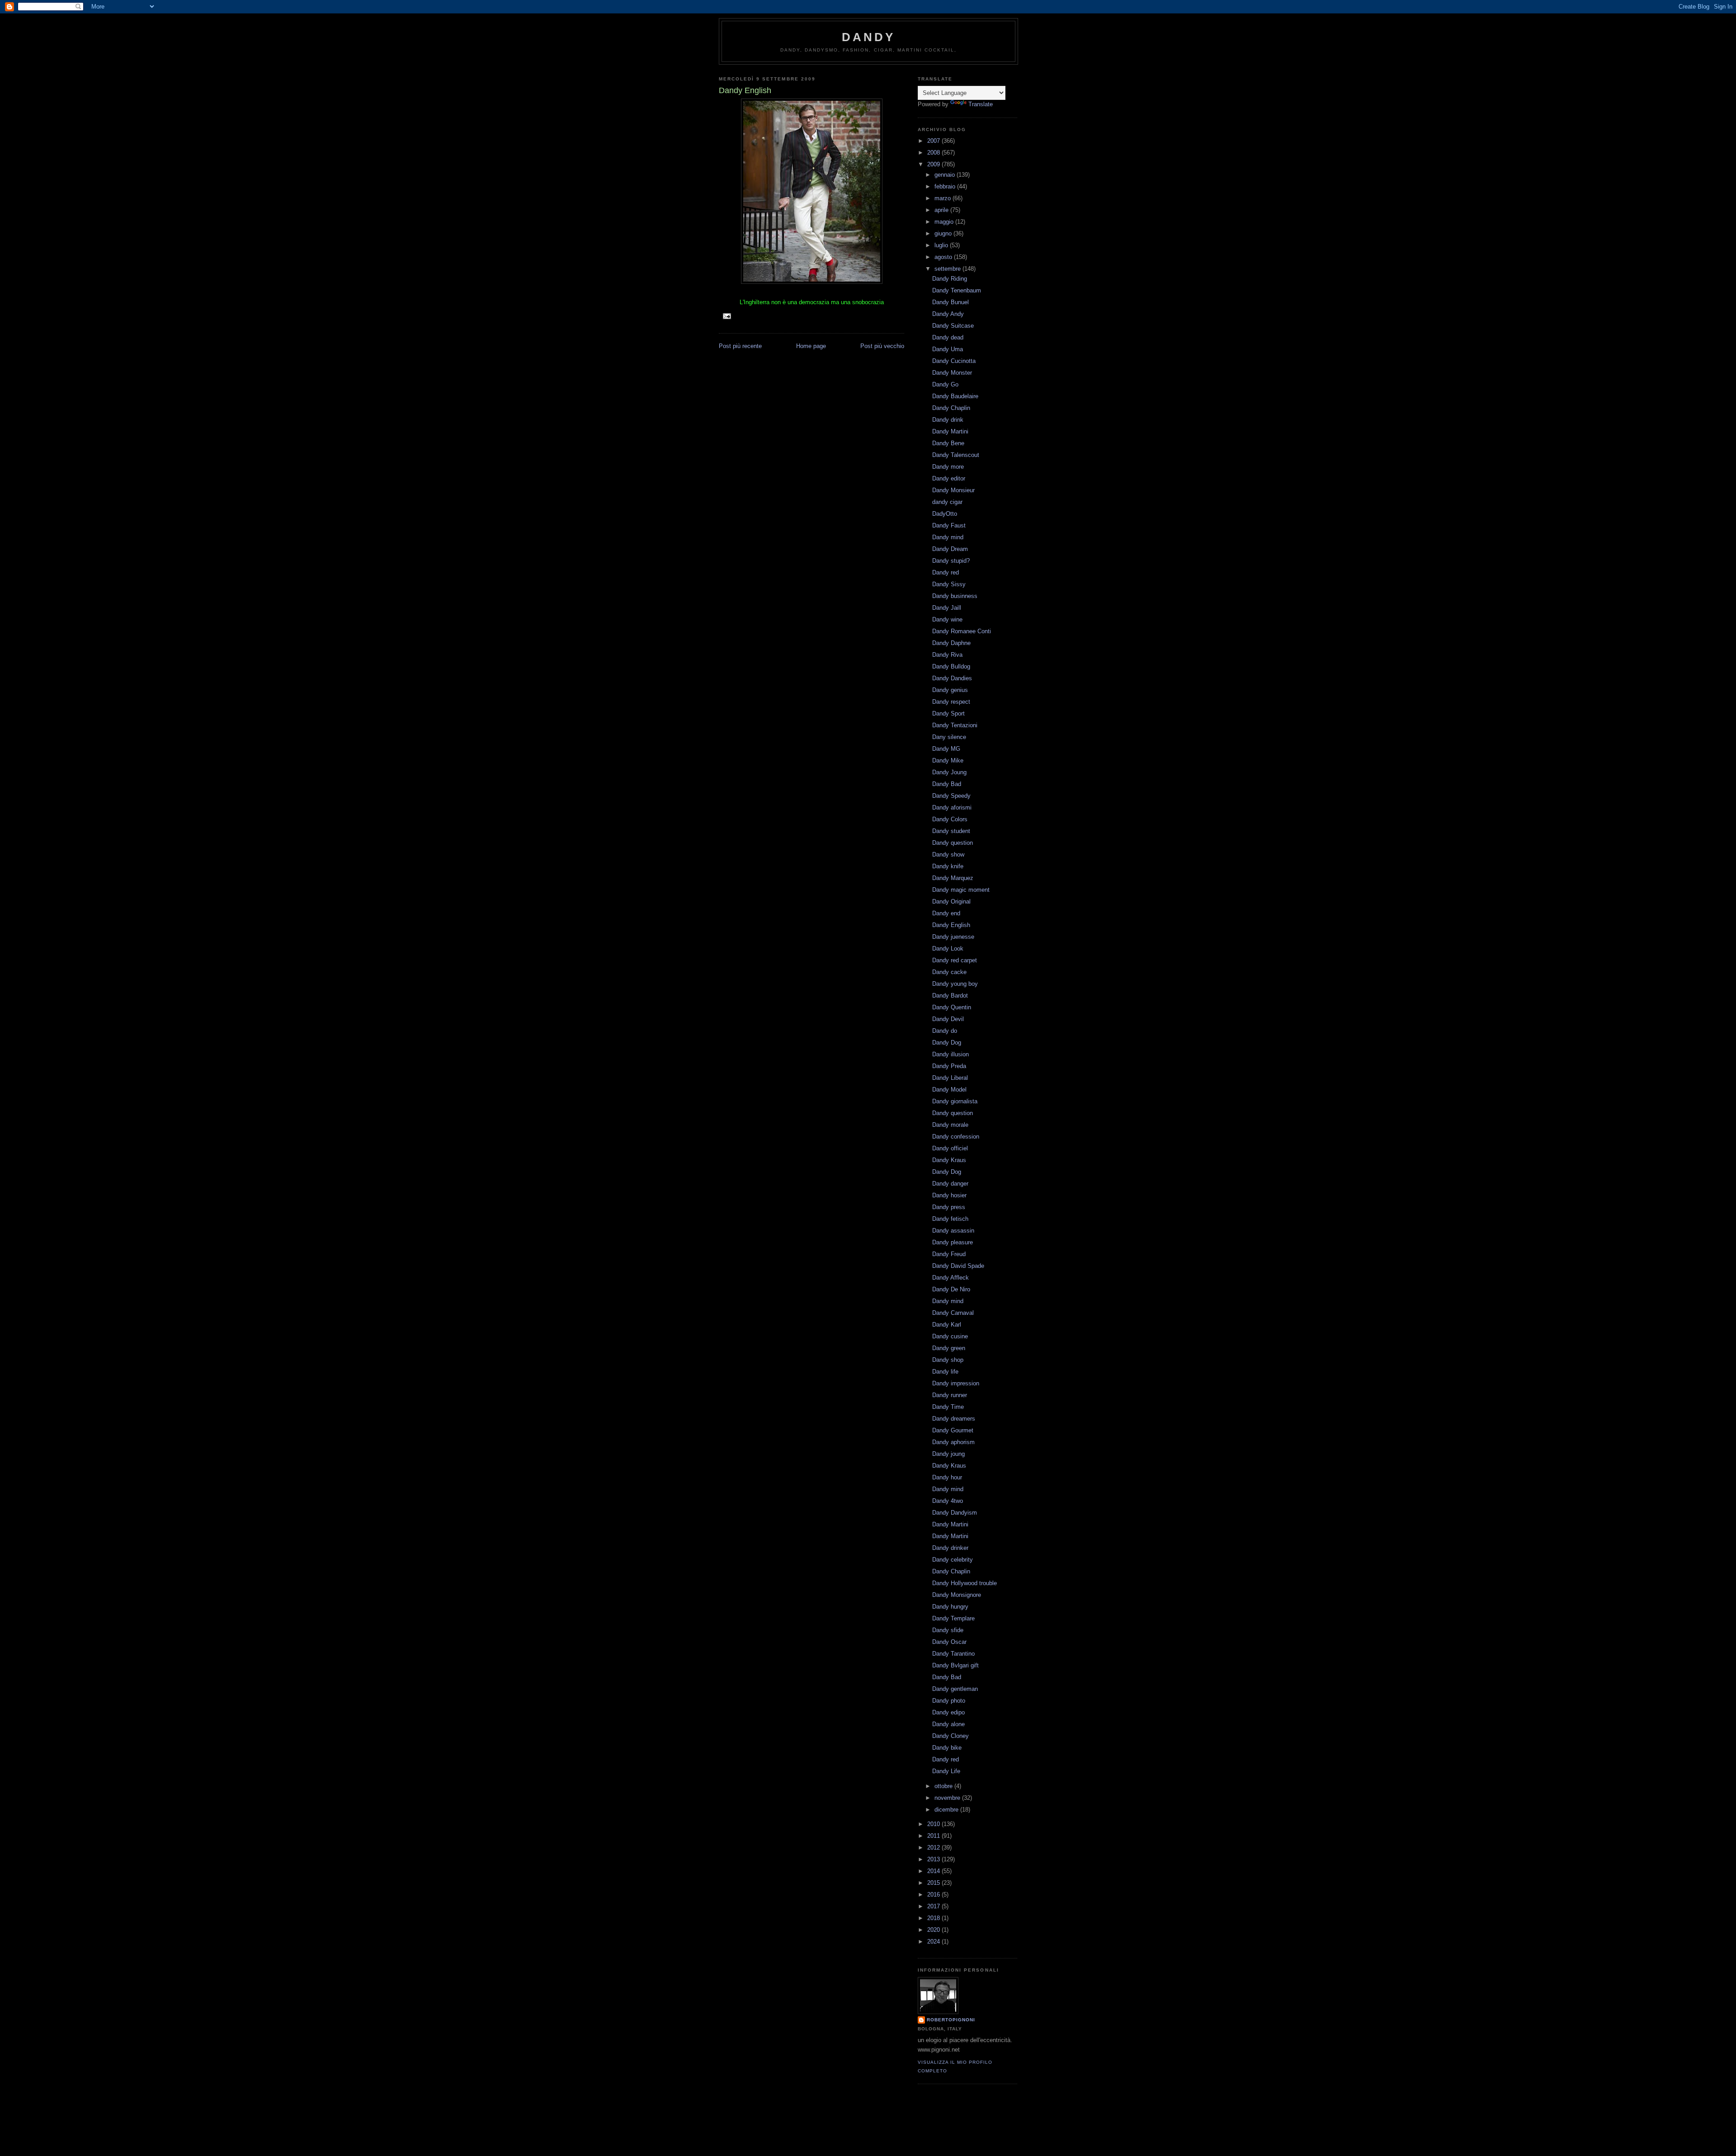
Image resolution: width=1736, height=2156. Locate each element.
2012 (934, 1848)
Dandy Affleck (951, 1278)
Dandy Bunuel (951, 302)
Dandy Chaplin (951, 408)
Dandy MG (946, 749)
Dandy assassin (953, 1231)
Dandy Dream (950, 549)
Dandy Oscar (949, 1642)
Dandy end (946, 913)
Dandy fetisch (950, 1219)
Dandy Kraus (949, 1160)
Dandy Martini (950, 431)
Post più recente (740, 346)
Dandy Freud (949, 1254)
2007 (934, 141)
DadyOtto (945, 514)
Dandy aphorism (953, 1442)
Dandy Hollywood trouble (965, 1583)
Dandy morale (950, 1125)
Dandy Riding (950, 279)
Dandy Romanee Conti (962, 631)
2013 (934, 1859)
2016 (934, 1895)
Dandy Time (948, 1407)
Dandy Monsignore (957, 1595)
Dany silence (949, 737)
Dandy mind (948, 537)
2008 (934, 153)
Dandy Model (949, 1090)
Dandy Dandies (952, 678)
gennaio (946, 175)
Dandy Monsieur (953, 490)
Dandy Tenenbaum (957, 290)
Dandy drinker (950, 1548)
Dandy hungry (950, 1607)
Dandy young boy (955, 984)
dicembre (947, 1810)
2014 (934, 1871)
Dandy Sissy (949, 584)
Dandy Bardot (950, 996)
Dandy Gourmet (953, 1430)
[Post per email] (727, 316)
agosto (944, 257)
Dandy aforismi (952, 807)
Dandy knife (948, 866)
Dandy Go (945, 384)
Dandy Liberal (950, 1078)
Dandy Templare (953, 1618)
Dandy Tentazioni (955, 725)
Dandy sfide (948, 1630)
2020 (934, 1930)
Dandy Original (951, 901)
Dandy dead (948, 337)
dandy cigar (947, 502)
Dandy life (945, 1372)
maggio (945, 222)
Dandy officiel (950, 1148)
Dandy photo (949, 1701)
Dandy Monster (952, 373)
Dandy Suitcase (953, 326)
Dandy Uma (948, 349)
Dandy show (948, 854)
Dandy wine (947, 619)
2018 (934, 1918)
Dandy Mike (948, 760)
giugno (944, 233)
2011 (934, 1836)
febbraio (946, 186)
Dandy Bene (948, 443)
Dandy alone (948, 1724)
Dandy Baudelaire (955, 396)
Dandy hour (947, 1477)
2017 (934, 1906)
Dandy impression (956, 1383)
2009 (934, 164)
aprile (942, 210)
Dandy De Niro (951, 1289)
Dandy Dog (947, 1043)
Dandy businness (955, 596)
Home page (811, 346)
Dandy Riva (947, 655)
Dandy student (951, 831)
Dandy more (948, 467)
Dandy (869, 37)
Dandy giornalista (955, 1101)
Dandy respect (951, 702)
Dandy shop (948, 1360)
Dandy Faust (949, 525)
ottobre (944, 1786)
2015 (934, 1883)
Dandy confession (956, 1137)
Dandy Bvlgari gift (955, 1665)
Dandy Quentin (952, 1007)
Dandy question (953, 843)
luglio (942, 245)
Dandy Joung (949, 772)
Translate (981, 104)
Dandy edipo (948, 1712)
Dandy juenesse (953, 937)
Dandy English (951, 925)
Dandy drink (948, 420)
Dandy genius (950, 690)
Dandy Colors (950, 819)
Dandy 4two (948, 1501)
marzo (943, 198)
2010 (934, 1824)
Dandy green (949, 1348)
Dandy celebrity (953, 1560)
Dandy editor (949, 478)
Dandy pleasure (953, 1242)
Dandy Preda (949, 1066)
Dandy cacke (949, 972)
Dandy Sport (948, 713)
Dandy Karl (947, 1325)
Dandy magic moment (961, 890)
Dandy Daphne (951, 643)
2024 (934, 1942)
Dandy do (945, 1031)
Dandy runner (950, 1395)
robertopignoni (951, 2020)
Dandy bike (947, 1748)
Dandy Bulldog (951, 666)
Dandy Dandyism (955, 1513)
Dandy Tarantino (953, 1654)
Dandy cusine (950, 1336)
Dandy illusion (951, 1054)
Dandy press (949, 1207)
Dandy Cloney (951, 1736)
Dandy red (946, 572)
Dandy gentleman (955, 1689)
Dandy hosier (949, 1195)
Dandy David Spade (958, 1266)
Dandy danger (950, 1184)
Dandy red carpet (955, 960)
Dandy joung (948, 1454)
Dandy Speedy (951, 796)
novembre (948, 1798)
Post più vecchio (882, 346)
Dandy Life (946, 1771)
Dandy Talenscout (956, 455)
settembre (948, 269)
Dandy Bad (947, 784)
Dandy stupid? (951, 561)
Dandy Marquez (953, 878)
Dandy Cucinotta (954, 361)
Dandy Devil (948, 1019)
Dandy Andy (948, 314)
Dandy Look (948, 949)
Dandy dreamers (954, 1419)
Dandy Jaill (947, 608)
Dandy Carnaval (953, 1313)
